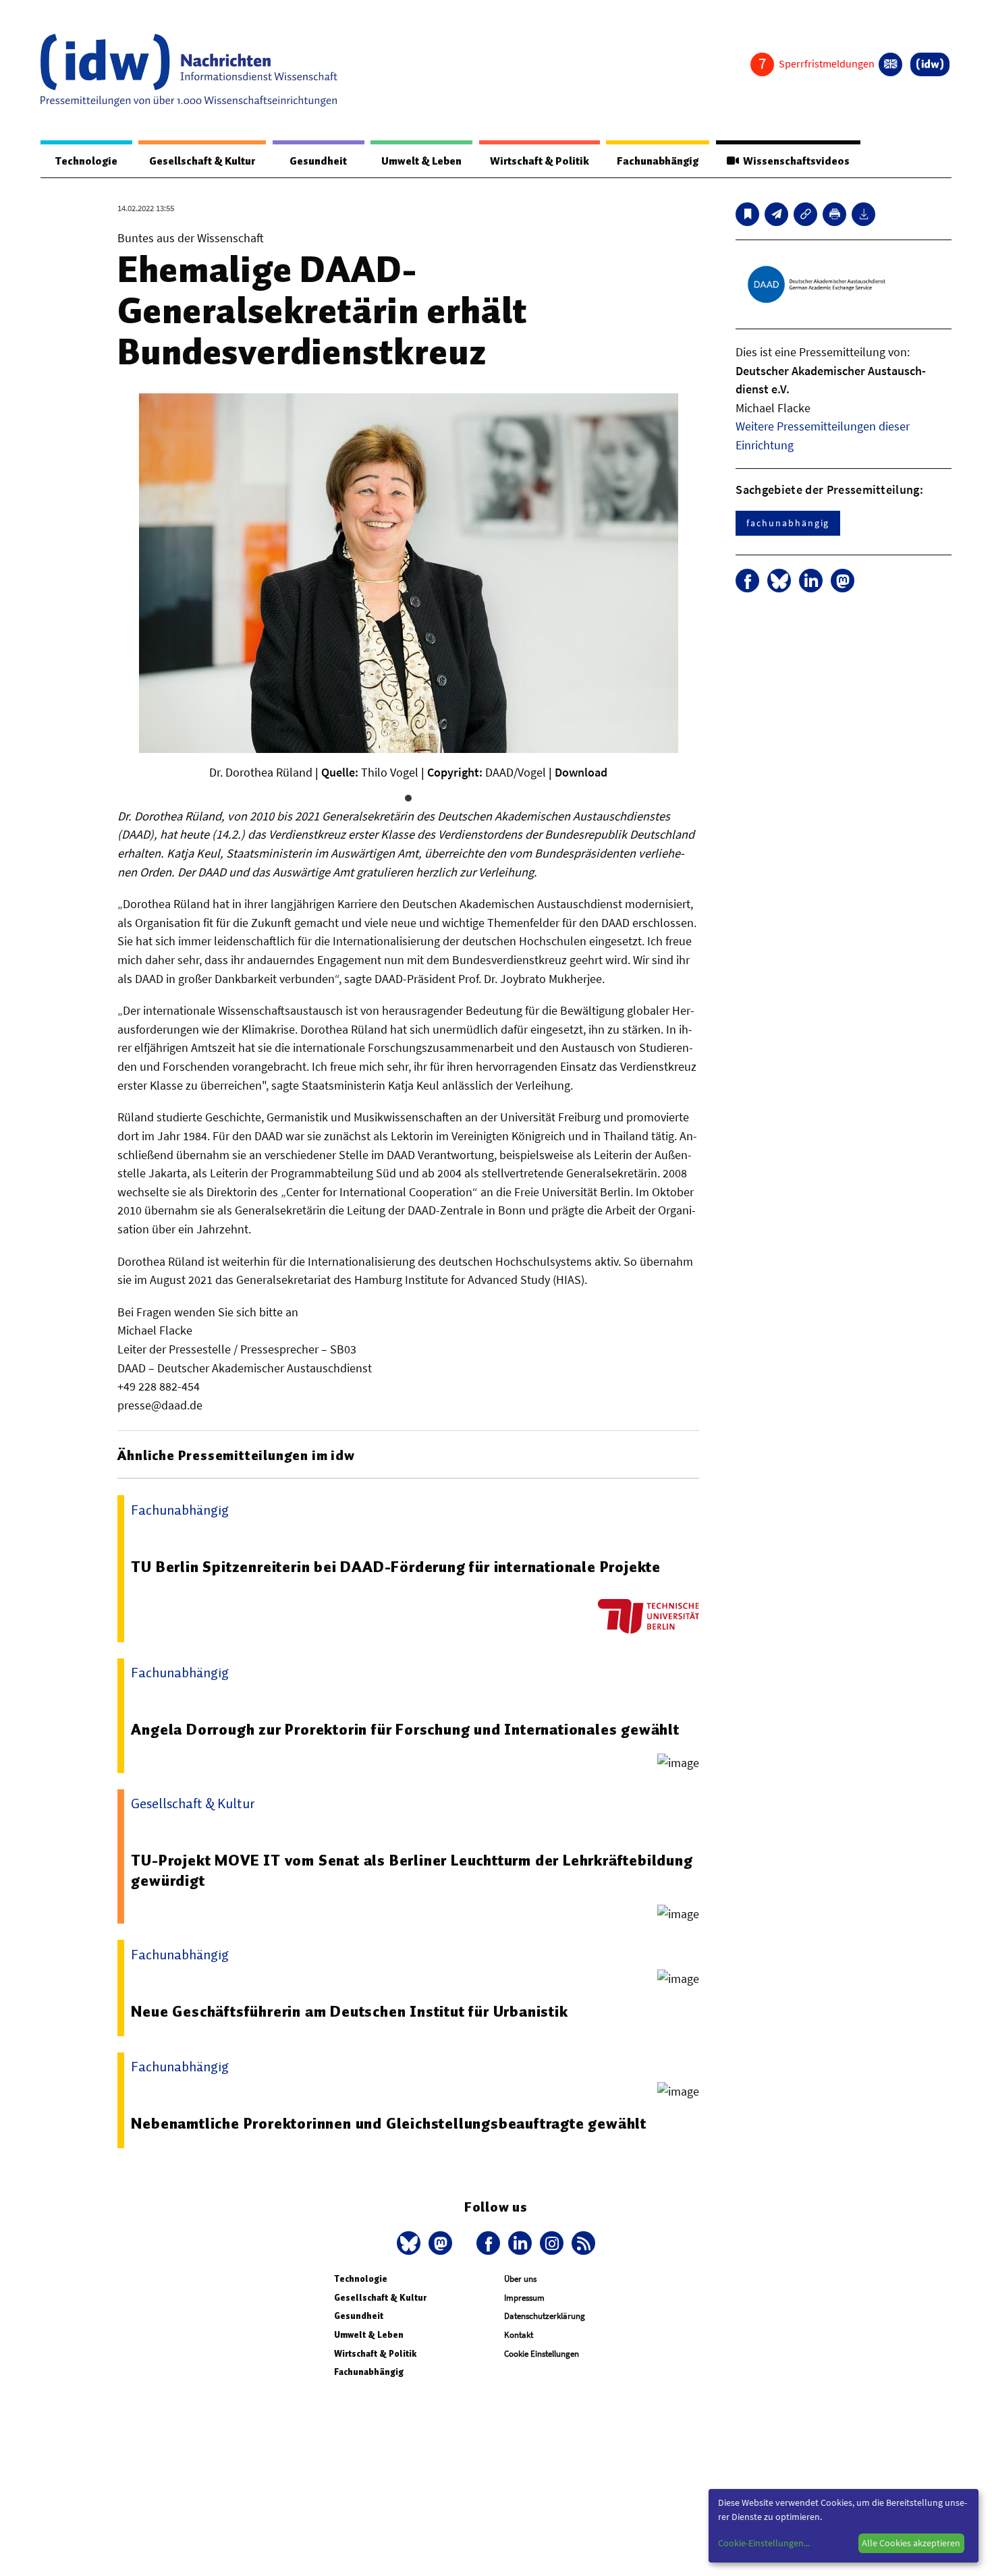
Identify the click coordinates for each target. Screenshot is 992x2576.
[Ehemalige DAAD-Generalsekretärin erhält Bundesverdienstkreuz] (776, 214)
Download (581, 772)
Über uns (520, 2279)
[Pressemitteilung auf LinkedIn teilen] (811, 581)
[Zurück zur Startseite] (189, 70)
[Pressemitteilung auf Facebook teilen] (747, 581)
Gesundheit (318, 161)
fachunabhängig (788, 523)
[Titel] (747, 214)
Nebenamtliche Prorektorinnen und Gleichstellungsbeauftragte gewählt (389, 2123)
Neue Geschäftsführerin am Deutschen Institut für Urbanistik (349, 2011)
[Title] (805, 214)
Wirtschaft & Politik (540, 161)
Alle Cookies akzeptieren (911, 2543)
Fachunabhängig (658, 161)
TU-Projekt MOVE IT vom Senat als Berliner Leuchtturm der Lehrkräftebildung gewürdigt (412, 1870)
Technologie (86, 161)
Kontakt (519, 2335)
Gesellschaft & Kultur (202, 161)
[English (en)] (890, 64)
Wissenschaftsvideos (794, 161)
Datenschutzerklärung (545, 2316)
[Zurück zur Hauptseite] (930, 64)
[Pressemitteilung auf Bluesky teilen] (779, 581)
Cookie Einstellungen (542, 2354)
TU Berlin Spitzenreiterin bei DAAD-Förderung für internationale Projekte (396, 1567)
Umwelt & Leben (421, 161)
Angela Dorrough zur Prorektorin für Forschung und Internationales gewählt (405, 1729)
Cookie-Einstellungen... (764, 2543)
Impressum (524, 2298)
